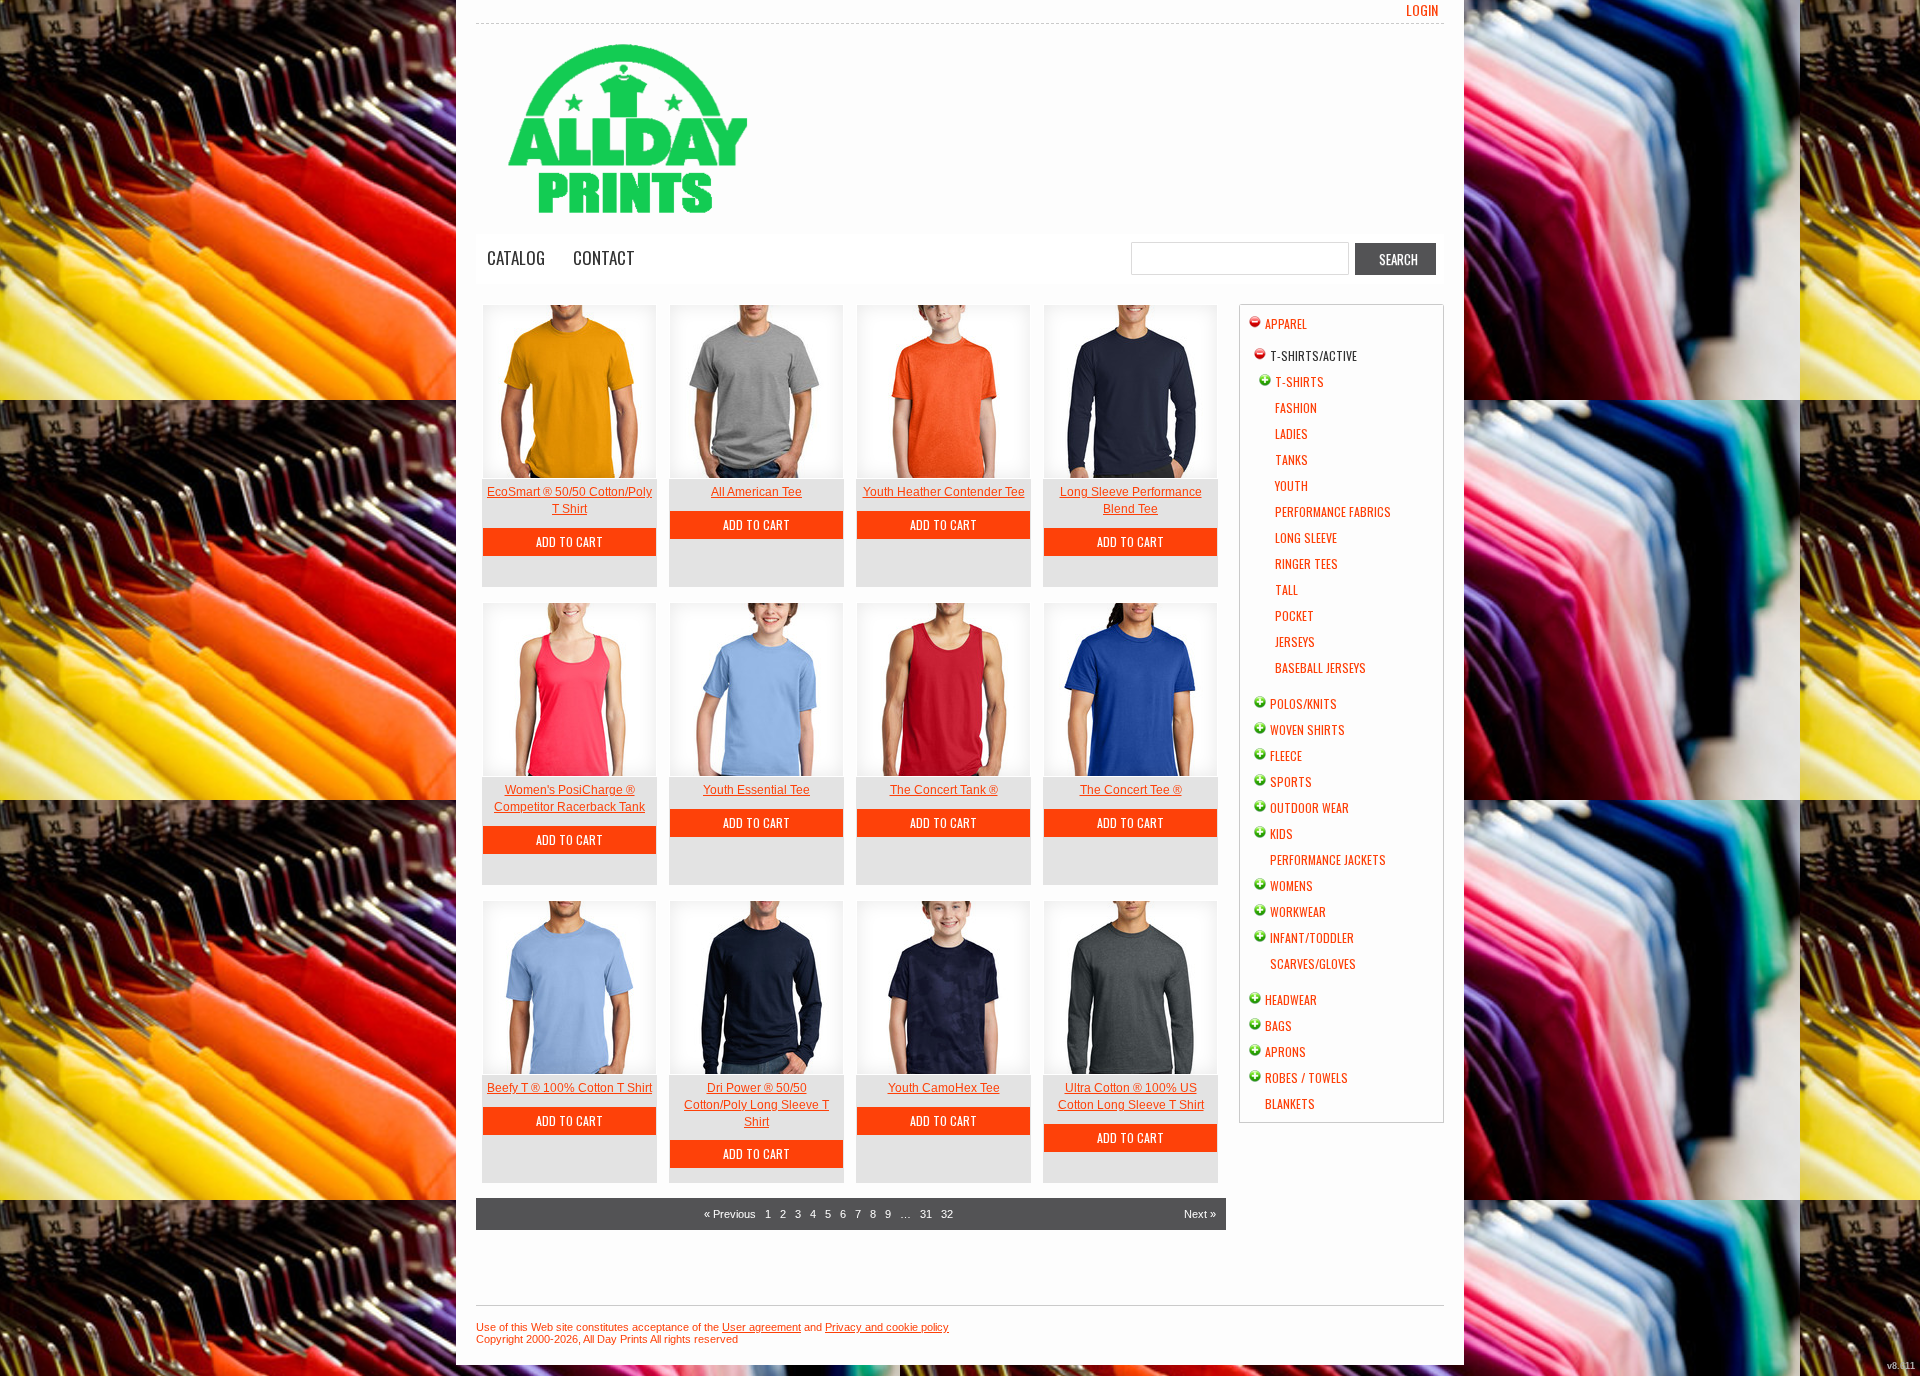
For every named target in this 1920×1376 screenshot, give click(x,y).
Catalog (516, 257)
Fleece (1286, 755)
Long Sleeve (1306, 537)
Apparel (1286, 323)
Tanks (1291, 459)
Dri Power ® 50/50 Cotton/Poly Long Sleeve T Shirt (756, 1105)
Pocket (1294, 615)
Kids (1281, 833)
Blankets (1290, 1103)
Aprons (1285, 1051)
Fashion (1296, 407)
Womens (1291, 885)
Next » (1200, 1214)
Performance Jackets (1328, 859)
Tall (1286, 589)
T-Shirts (1299, 381)
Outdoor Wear (1309, 807)
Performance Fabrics (1333, 511)
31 (926, 1214)
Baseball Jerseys (1320, 667)
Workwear (1298, 911)
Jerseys (1295, 641)
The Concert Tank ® (944, 790)
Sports (1291, 781)
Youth (1291, 485)
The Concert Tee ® (1131, 790)
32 (947, 1214)
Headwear (1291, 999)
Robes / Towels (1306, 1077)
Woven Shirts (1307, 729)
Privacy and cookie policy (887, 1327)
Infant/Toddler (1312, 937)
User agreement (761, 1327)
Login (1422, 10)
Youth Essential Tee (756, 790)
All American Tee (756, 492)
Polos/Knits (1303, 703)
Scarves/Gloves (1313, 963)
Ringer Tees (1306, 563)
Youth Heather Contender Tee (944, 492)
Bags (1278, 1025)
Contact (604, 257)
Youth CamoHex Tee (944, 1088)
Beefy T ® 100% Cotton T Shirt (569, 1088)
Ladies (1291, 433)
